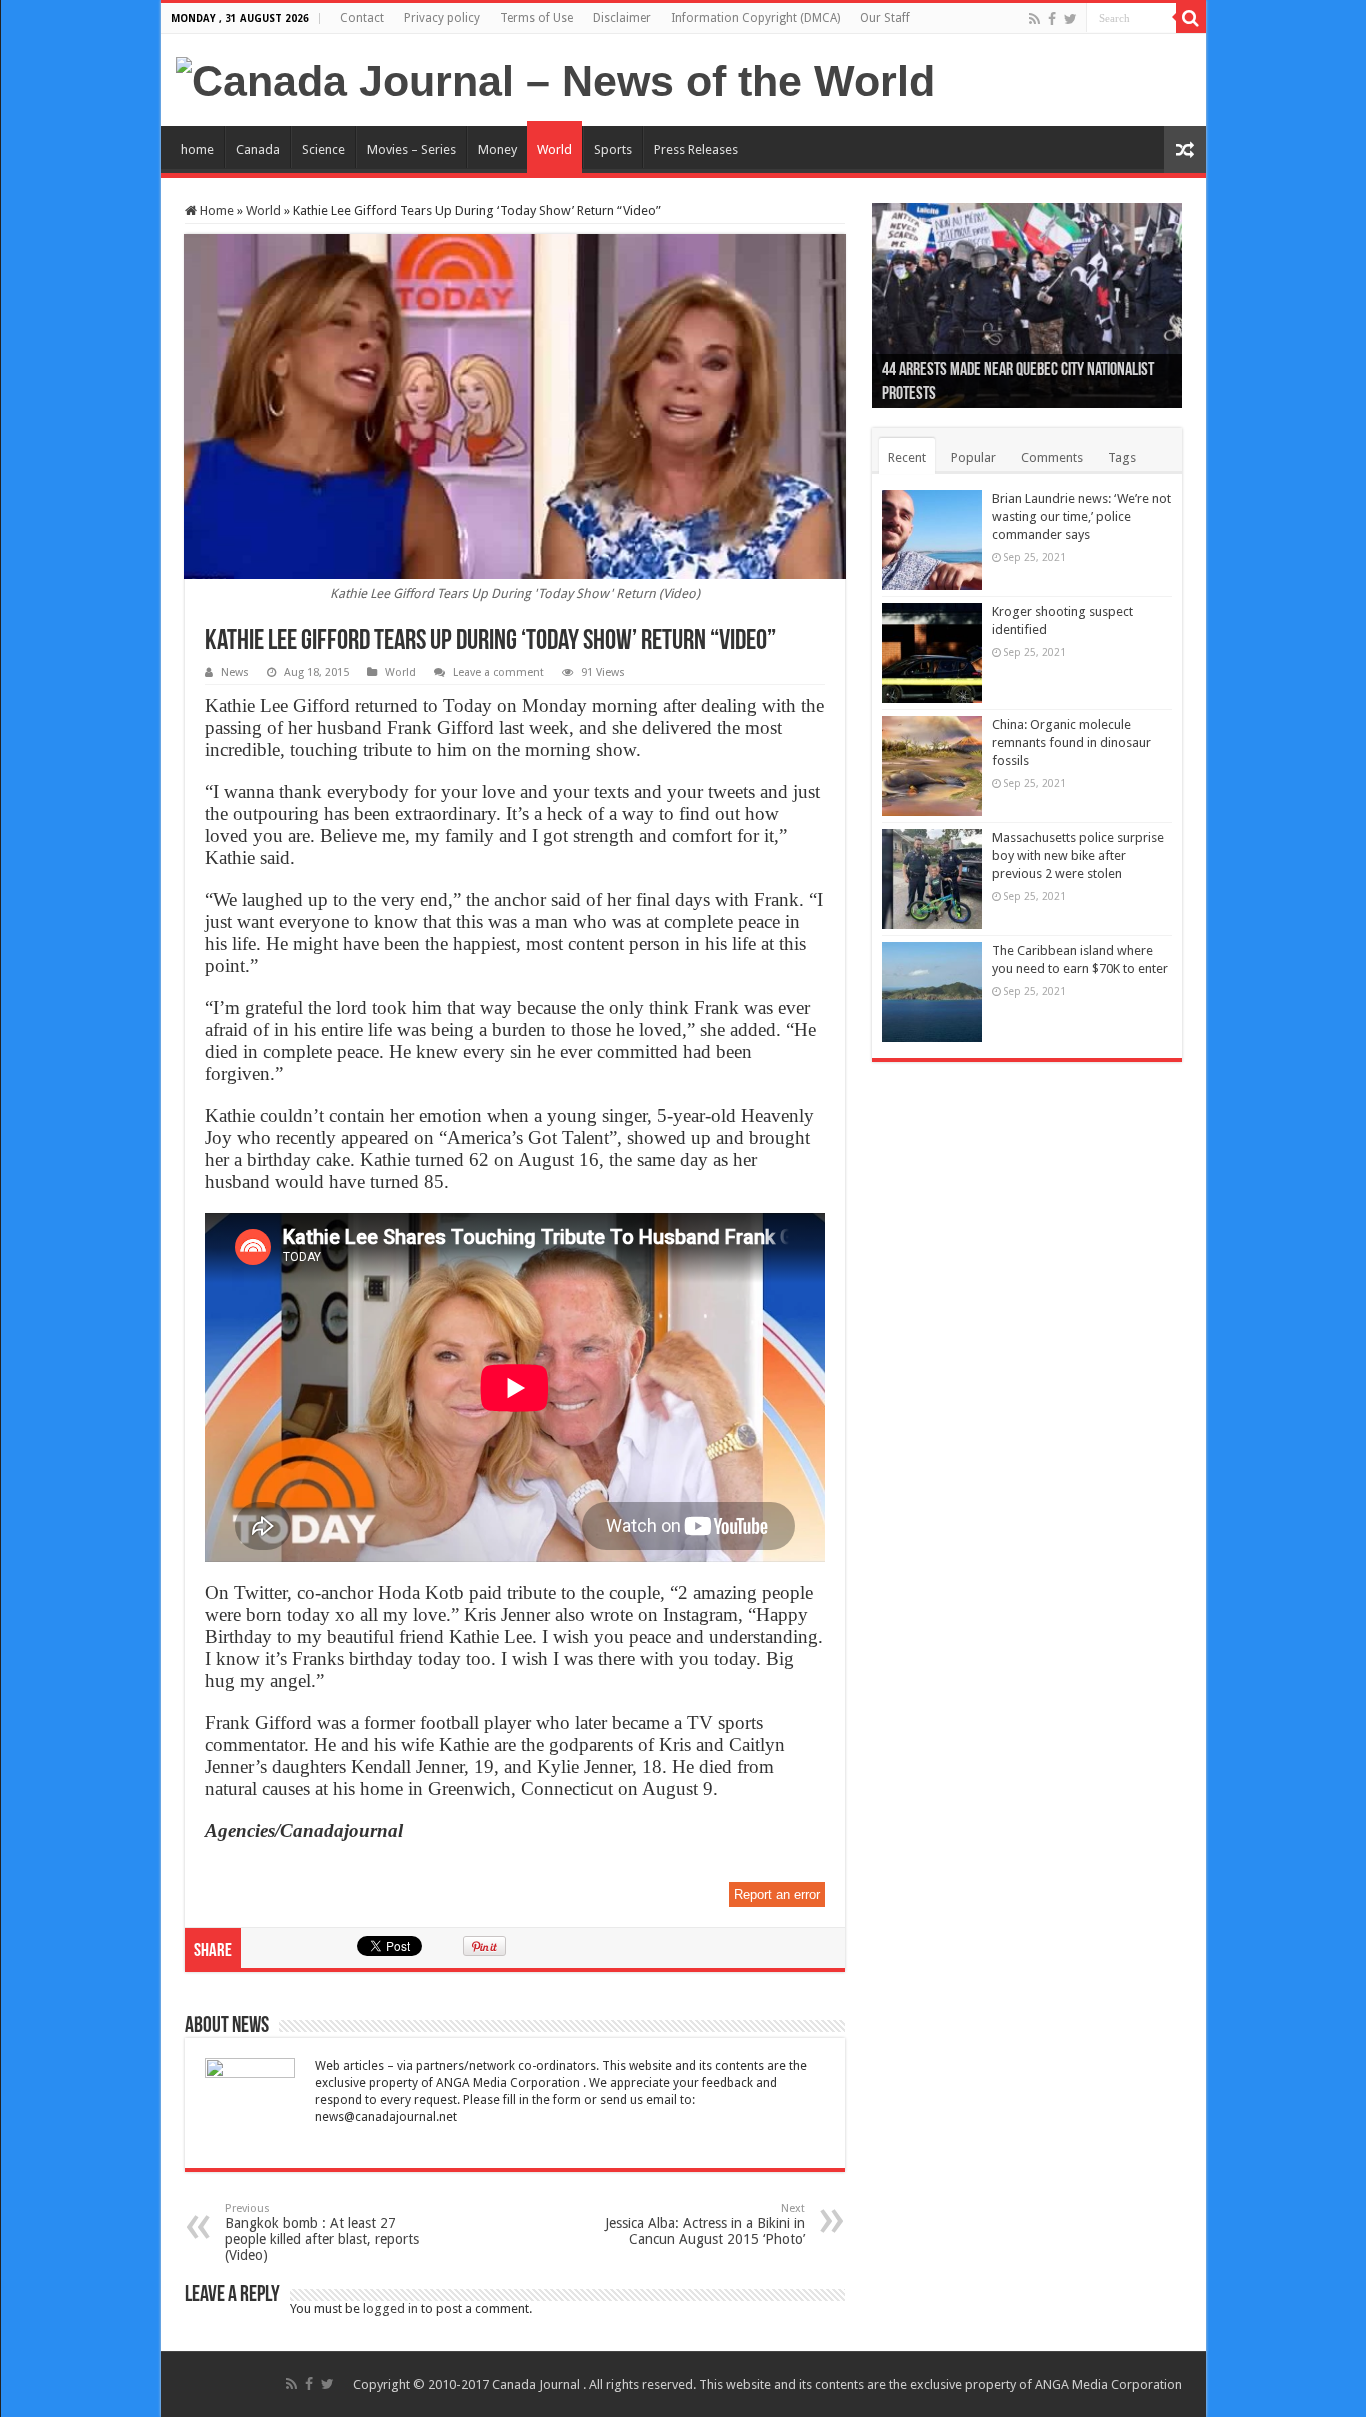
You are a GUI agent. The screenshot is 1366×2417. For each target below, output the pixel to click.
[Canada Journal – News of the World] (555, 78)
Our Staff (885, 18)
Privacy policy (442, 18)
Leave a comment (498, 672)
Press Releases (696, 149)
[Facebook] (1052, 19)
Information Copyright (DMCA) (755, 18)
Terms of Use (536, 18)
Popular (973, 457)
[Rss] (1034, 19)
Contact (362, 18)
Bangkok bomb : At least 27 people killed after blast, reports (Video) (322, 2232)
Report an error (777, 1894)
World (554, 149)
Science (323, 149)
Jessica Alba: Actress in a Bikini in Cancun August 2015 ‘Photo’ (705, 2224)
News (235, 672)
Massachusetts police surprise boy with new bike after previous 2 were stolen (1078, 855)
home (197, 149)
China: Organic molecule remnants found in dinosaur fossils (1071, 742)
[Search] (1191, 18)
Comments (1052, 457)
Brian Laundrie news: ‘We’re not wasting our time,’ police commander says (1081, 516)
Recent (907, 457)
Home (215, 210)
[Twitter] (1070, 19)
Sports (613, 149)
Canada (258, 149)
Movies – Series (411, 149)
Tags (1122, 457)
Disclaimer (622, 18)
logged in (390, 2308)
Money (497, 149)
